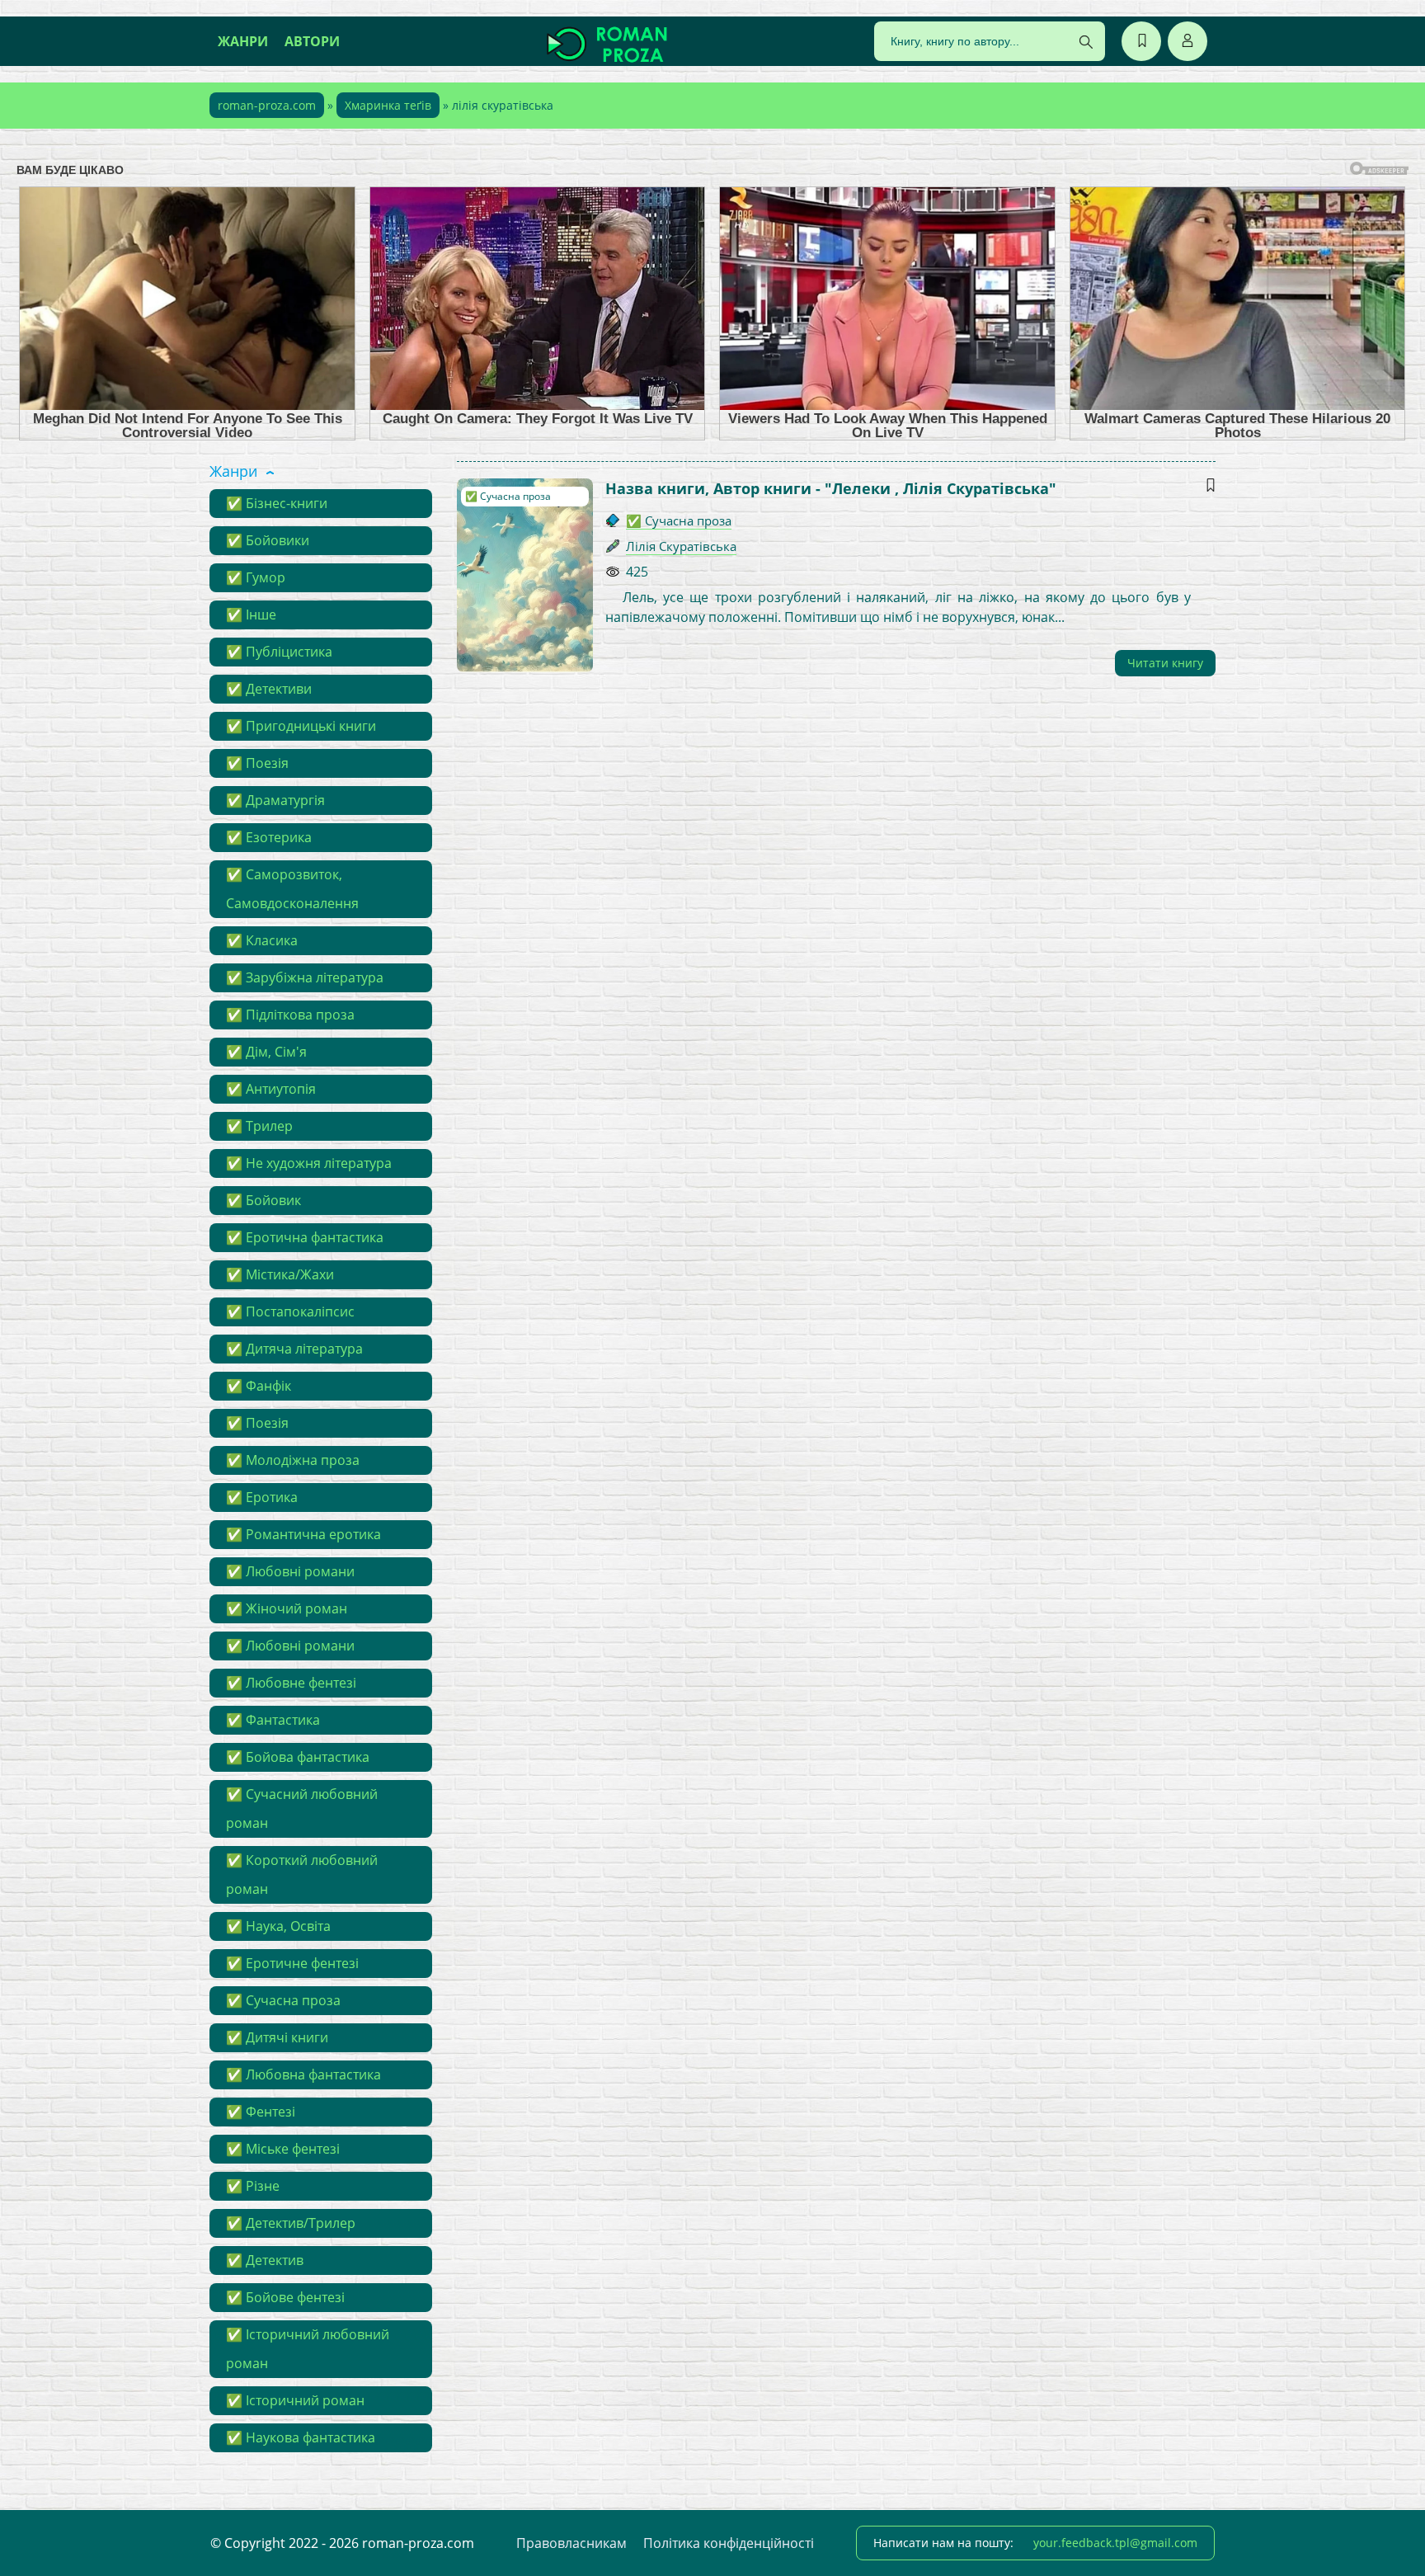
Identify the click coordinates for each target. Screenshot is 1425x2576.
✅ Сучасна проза (283, 2000)
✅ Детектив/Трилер (291, 2223)
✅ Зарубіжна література (305, 977)
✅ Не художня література (309, 1163)
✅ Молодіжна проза (293, 1460)
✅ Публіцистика (279, 652)
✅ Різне (253, 2186)
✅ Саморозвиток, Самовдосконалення (292, 889)
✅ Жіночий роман (287, 1608)
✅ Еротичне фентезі (292, 1963)
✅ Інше (251, 615)
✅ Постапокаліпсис (290, 1312)
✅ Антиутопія (271, 1089)
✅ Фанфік (259, 1386)
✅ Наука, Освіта (278, 1926)
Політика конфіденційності (729, 2543)
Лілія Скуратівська (681, 546)
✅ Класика (262, 940)
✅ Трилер (259, 1126)
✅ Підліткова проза (290, 1015)
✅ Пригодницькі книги (301, 726)
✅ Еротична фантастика (305, 1237)
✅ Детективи (269, 689)
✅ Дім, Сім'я (266, 1052)
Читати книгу (1165, 663)
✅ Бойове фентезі (285, 2297)
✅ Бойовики (268, 540)
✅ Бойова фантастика (298, 1757)
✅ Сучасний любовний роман (302, 1808)
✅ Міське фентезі (283, 2149)
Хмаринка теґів (388, 105)
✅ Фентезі (261, 2112)
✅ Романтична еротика (303, 1534)
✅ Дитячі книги (277, 2037)
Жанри (243, 41)
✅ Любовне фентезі (291, 1683)
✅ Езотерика (269, 837)
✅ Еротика (262, 1497)
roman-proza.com (267, 105)
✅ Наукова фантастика (301, 2437)
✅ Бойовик (263, 1200)
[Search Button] (1086, 42)
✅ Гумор (256, 577)
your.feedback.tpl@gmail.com (1115, 2543)
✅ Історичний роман (295, 2400)
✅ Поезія (257, 763)
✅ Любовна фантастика (303, 2074)
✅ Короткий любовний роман (302, 1874)
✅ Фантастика (273, 1720)
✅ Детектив (265, 2260)
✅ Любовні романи (290, 1571)
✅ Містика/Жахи (280, 1274)
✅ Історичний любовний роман (308, 2349)
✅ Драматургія (275, 800)
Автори (312, 41)
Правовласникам (571, 2543)
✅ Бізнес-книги (277, 503)
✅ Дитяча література (294, 1349)
